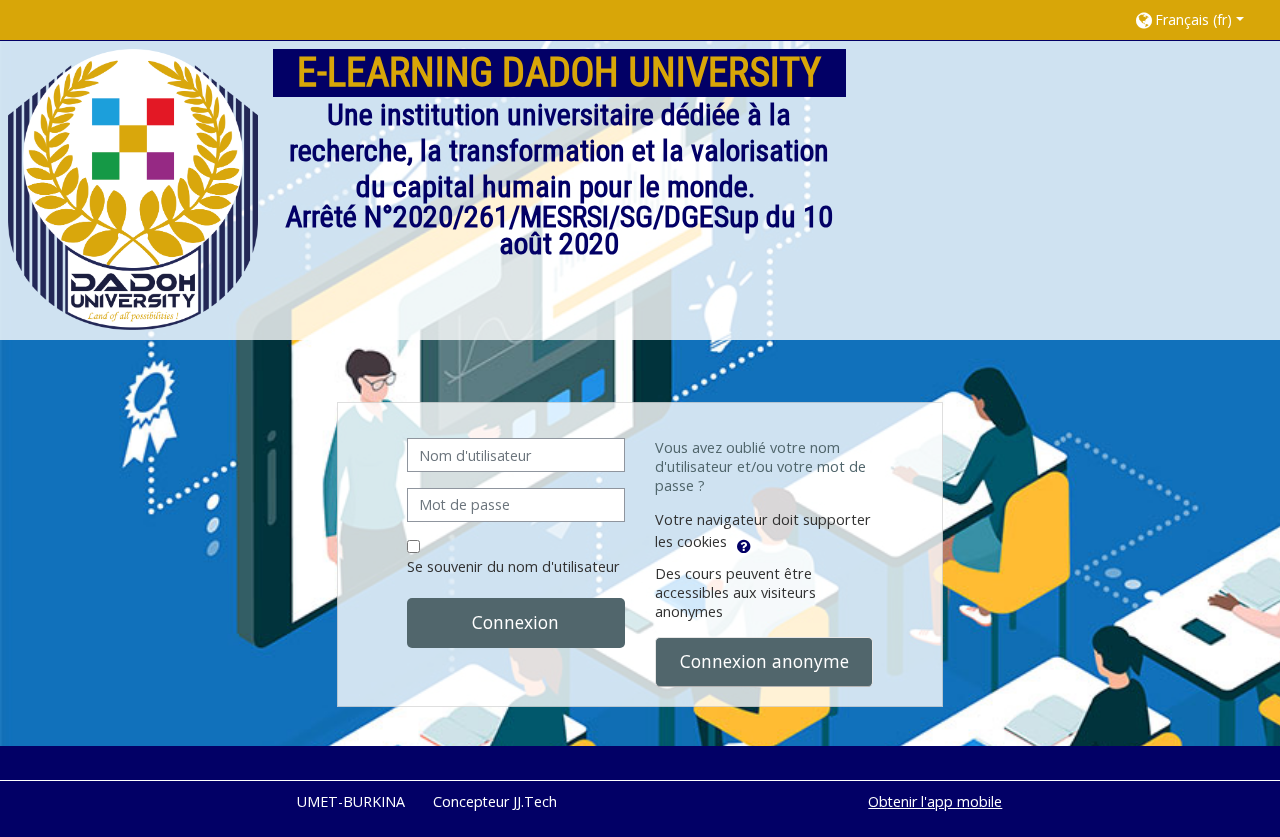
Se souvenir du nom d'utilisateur (513, 566)
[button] (1197, 19)
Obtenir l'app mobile (935, 801)
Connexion (515, 622)
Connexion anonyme (764, 661)
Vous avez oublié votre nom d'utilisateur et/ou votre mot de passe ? (760, 466)
